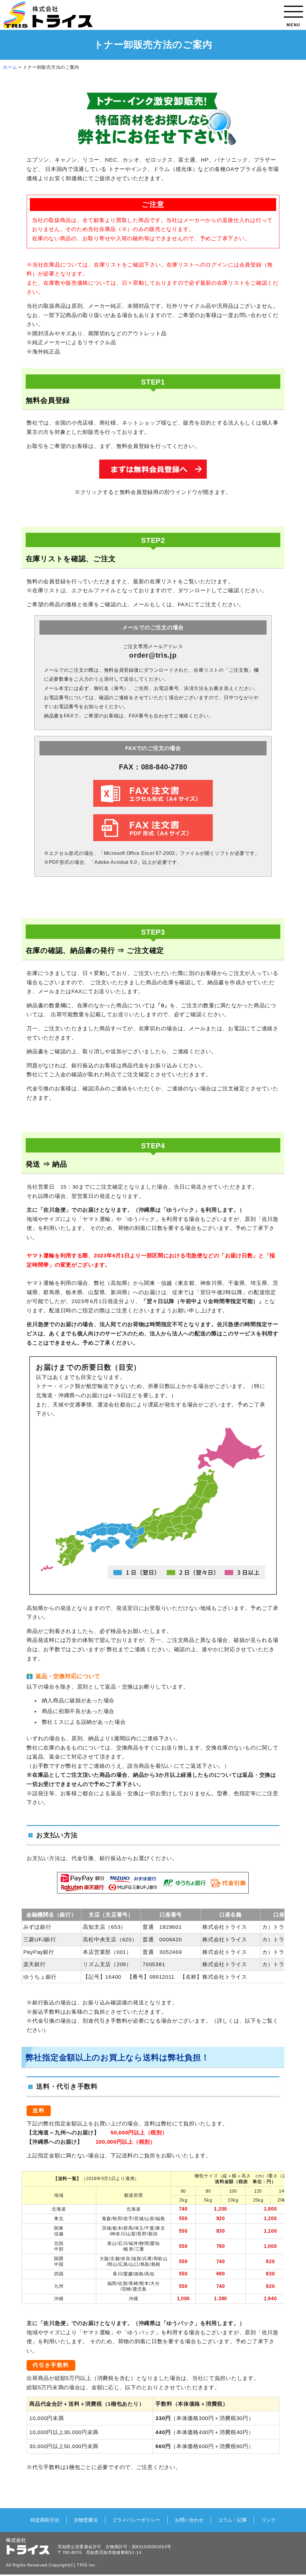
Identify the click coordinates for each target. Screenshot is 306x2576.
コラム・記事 (232, 2520)
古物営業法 (86, 2520)
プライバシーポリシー (136, 2520)
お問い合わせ (189, 2520)
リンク (269, 2520)
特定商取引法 (45, 2520)
